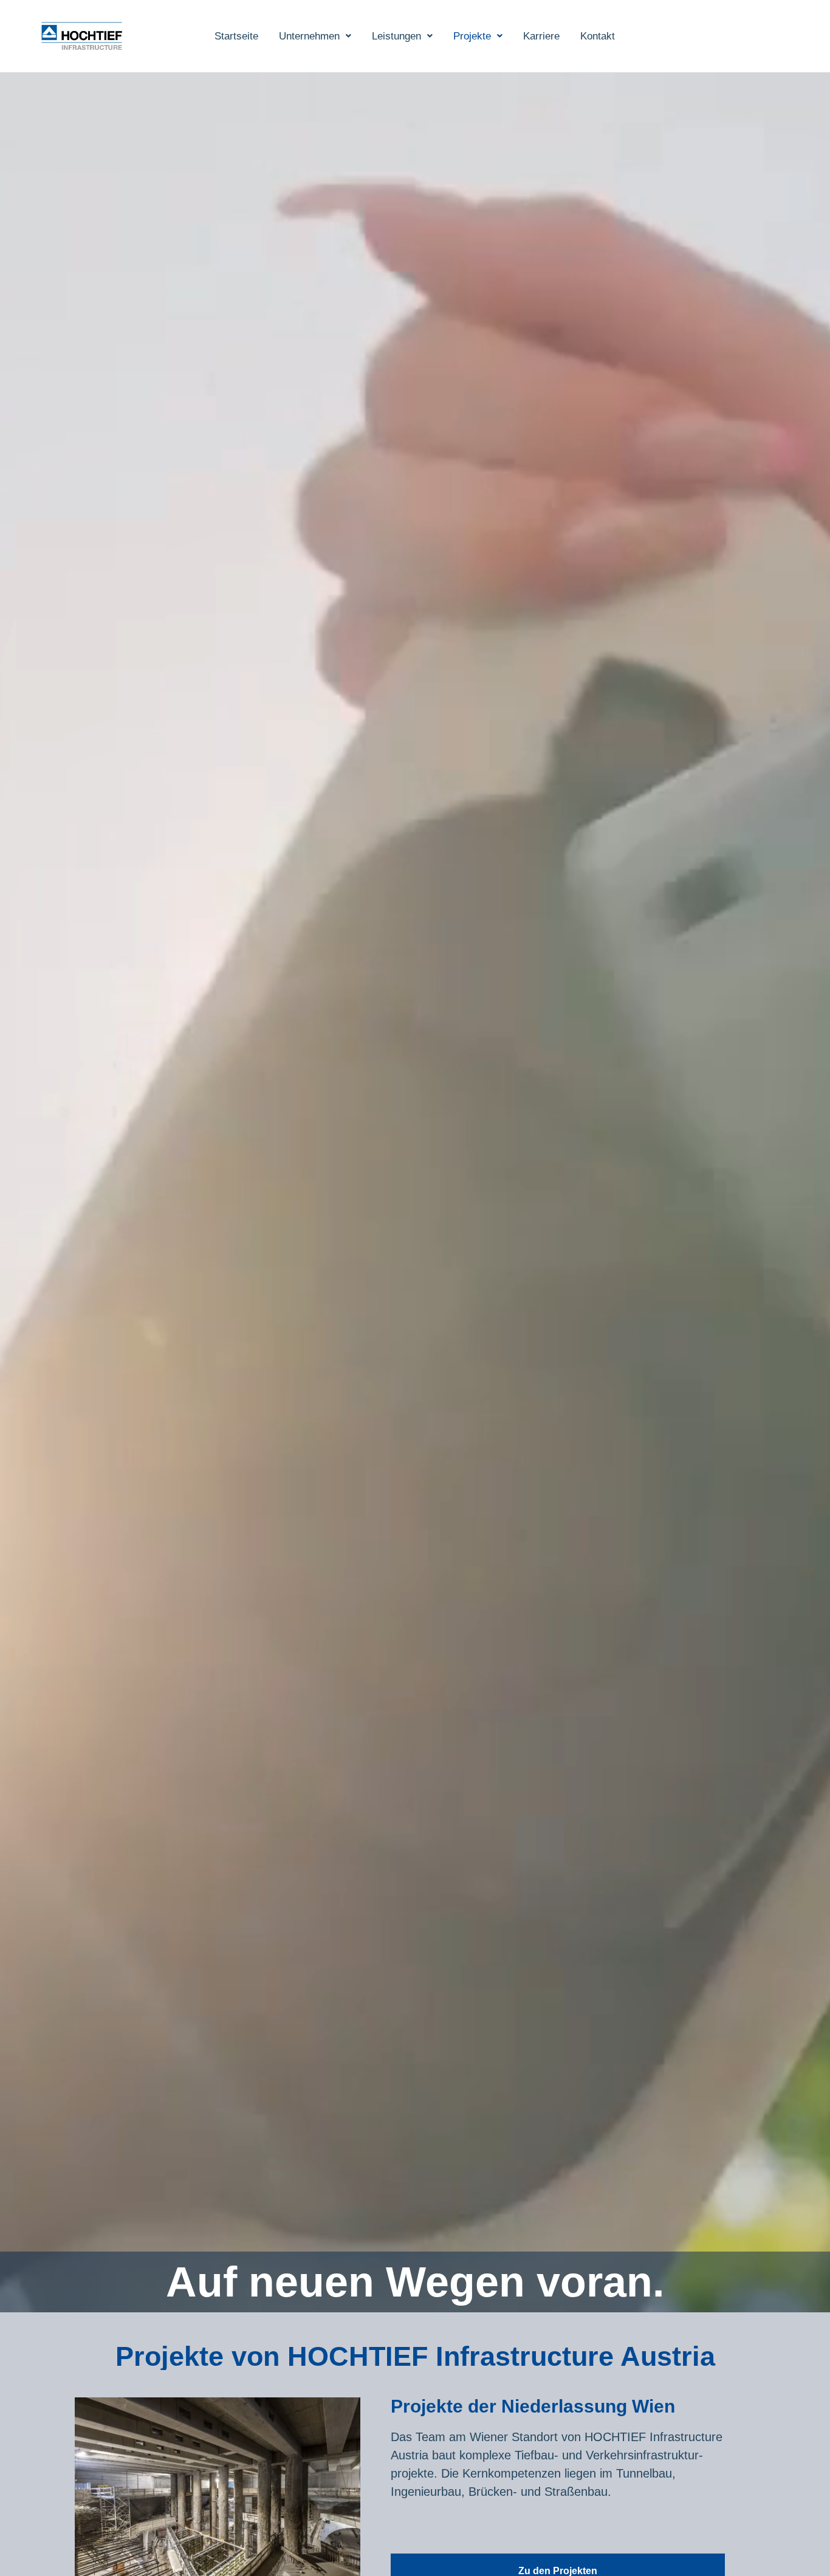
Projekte (472, 36)
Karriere (541, 36)
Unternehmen (309, 36)
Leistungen (396, 36)
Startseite (236, 36)
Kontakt (598, 36)
